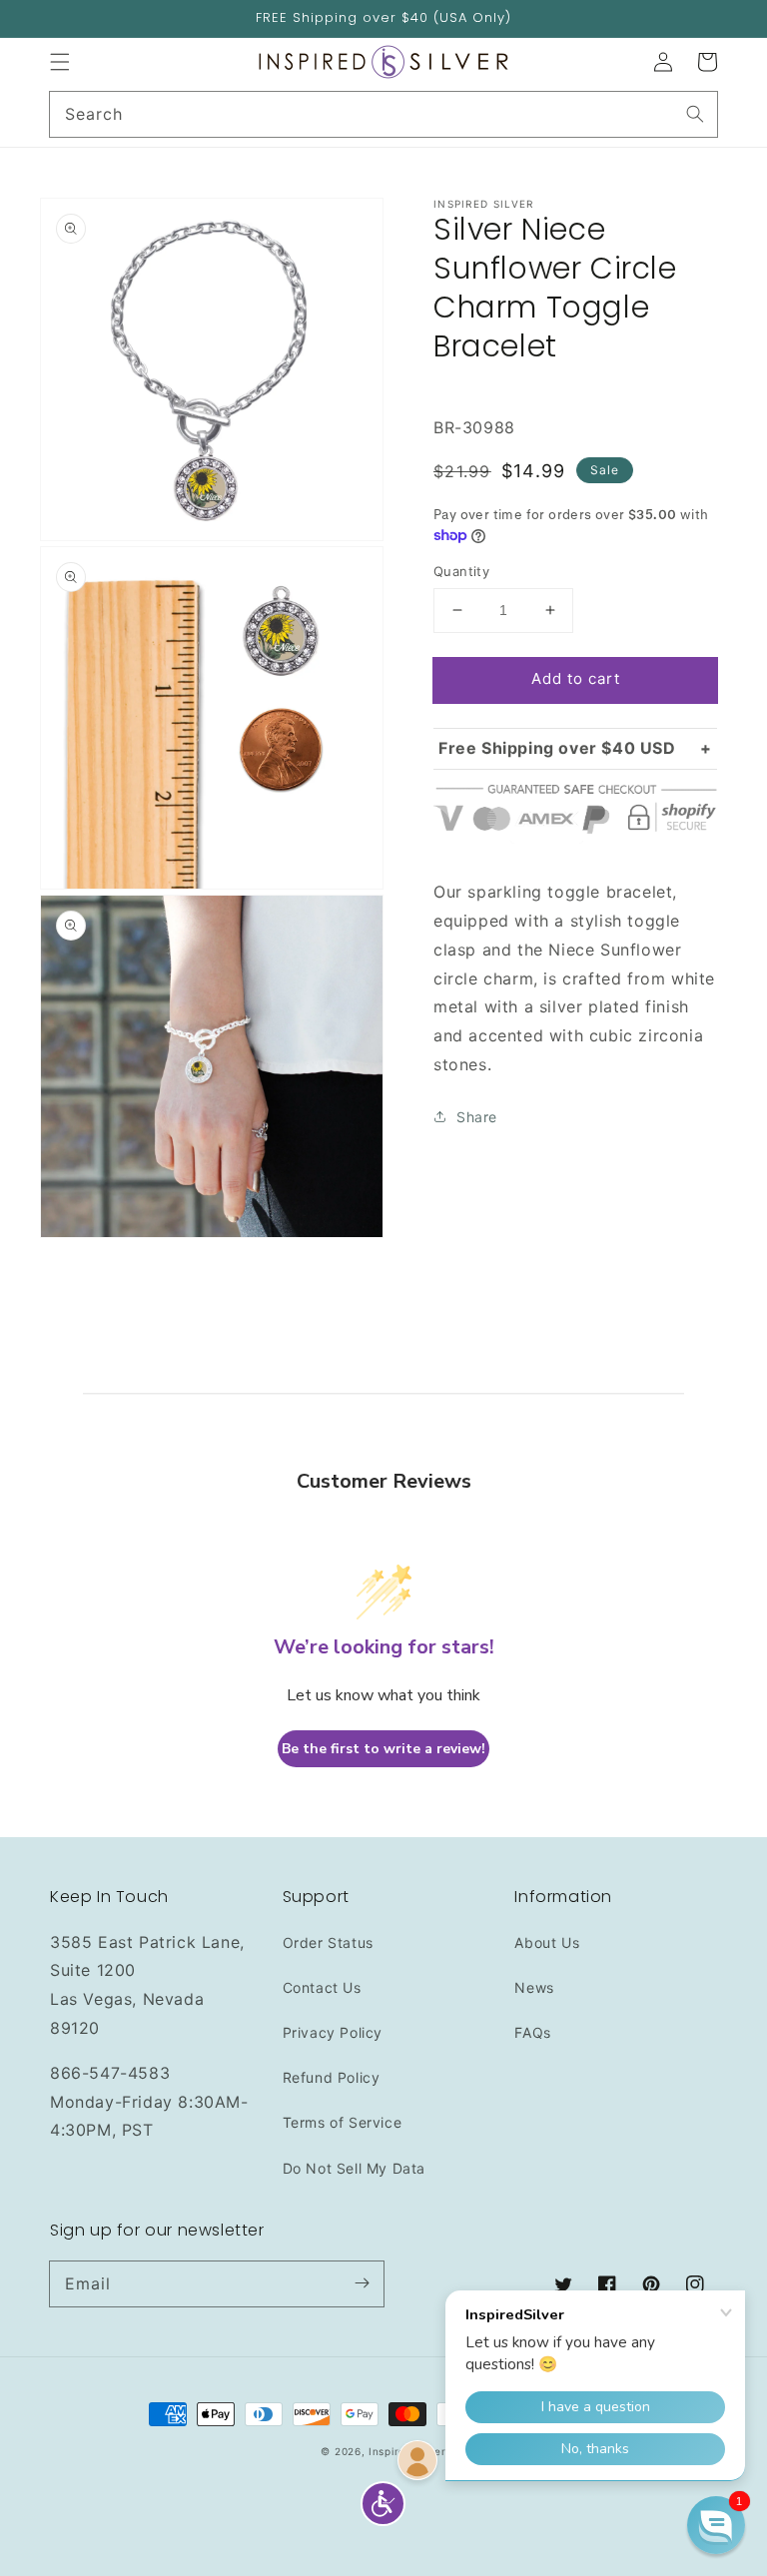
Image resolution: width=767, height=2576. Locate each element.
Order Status (328, 1942)
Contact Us (322, 1987)
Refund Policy (332, 2077)
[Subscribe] (362, 2283)
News (534, 1987)
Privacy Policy (333, 2032)
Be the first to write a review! (383, 1749)
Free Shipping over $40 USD (557, 748)
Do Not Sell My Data (354, 2168)
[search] (383, 114)
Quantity (461, 571)
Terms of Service (343, 2122)
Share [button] (477, 1117)
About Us (547, 1942)
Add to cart (576, 678)
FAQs (532, 2032)
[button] (60, 62)
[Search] (695, 114)
